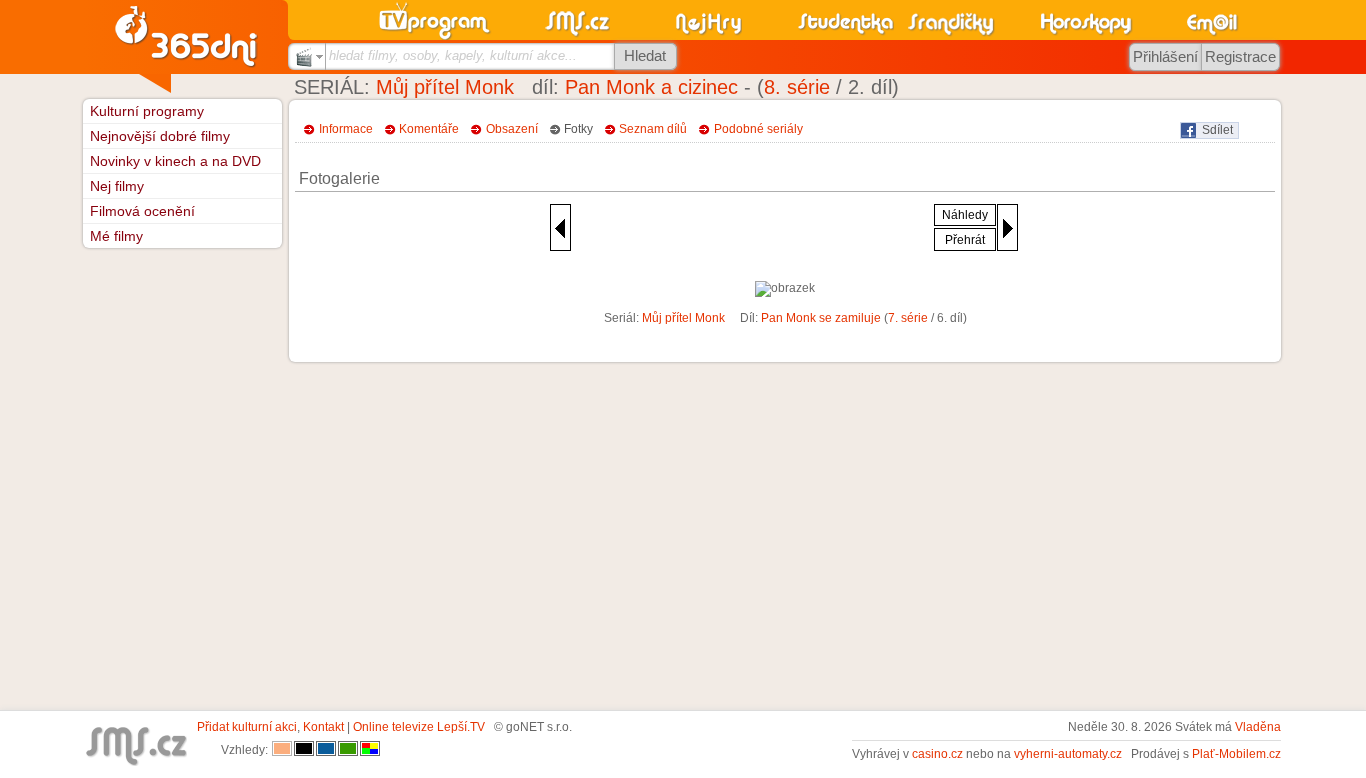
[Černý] (304, 750)
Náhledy (965, 215)
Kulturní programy (147, 111)
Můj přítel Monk (445, 87)
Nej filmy (117, 186)
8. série (797, 87)
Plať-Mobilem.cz (1236, 754)
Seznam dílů (653, 129)
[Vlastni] (370, 750)
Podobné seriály (758, 129)
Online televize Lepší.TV (419, 727)
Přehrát (965, 240)
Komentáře (429, 129)
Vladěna (1258, 727)
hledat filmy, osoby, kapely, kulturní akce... (453, 55)
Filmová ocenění (142, 211)
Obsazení (512, 129)
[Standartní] (282, 750)
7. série (908, 318)
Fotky (578, 129)
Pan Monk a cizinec (651, 87)
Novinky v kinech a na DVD (175, 161)
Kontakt (323, 727)
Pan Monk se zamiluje (821, 318)
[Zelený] (348, 750)
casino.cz (937, 754)
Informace (346, 129)
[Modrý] (326, 750)
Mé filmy (116, 236)
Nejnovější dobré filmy (160, 136)
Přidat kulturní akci (247, 727)
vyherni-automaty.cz (1068, 754)
